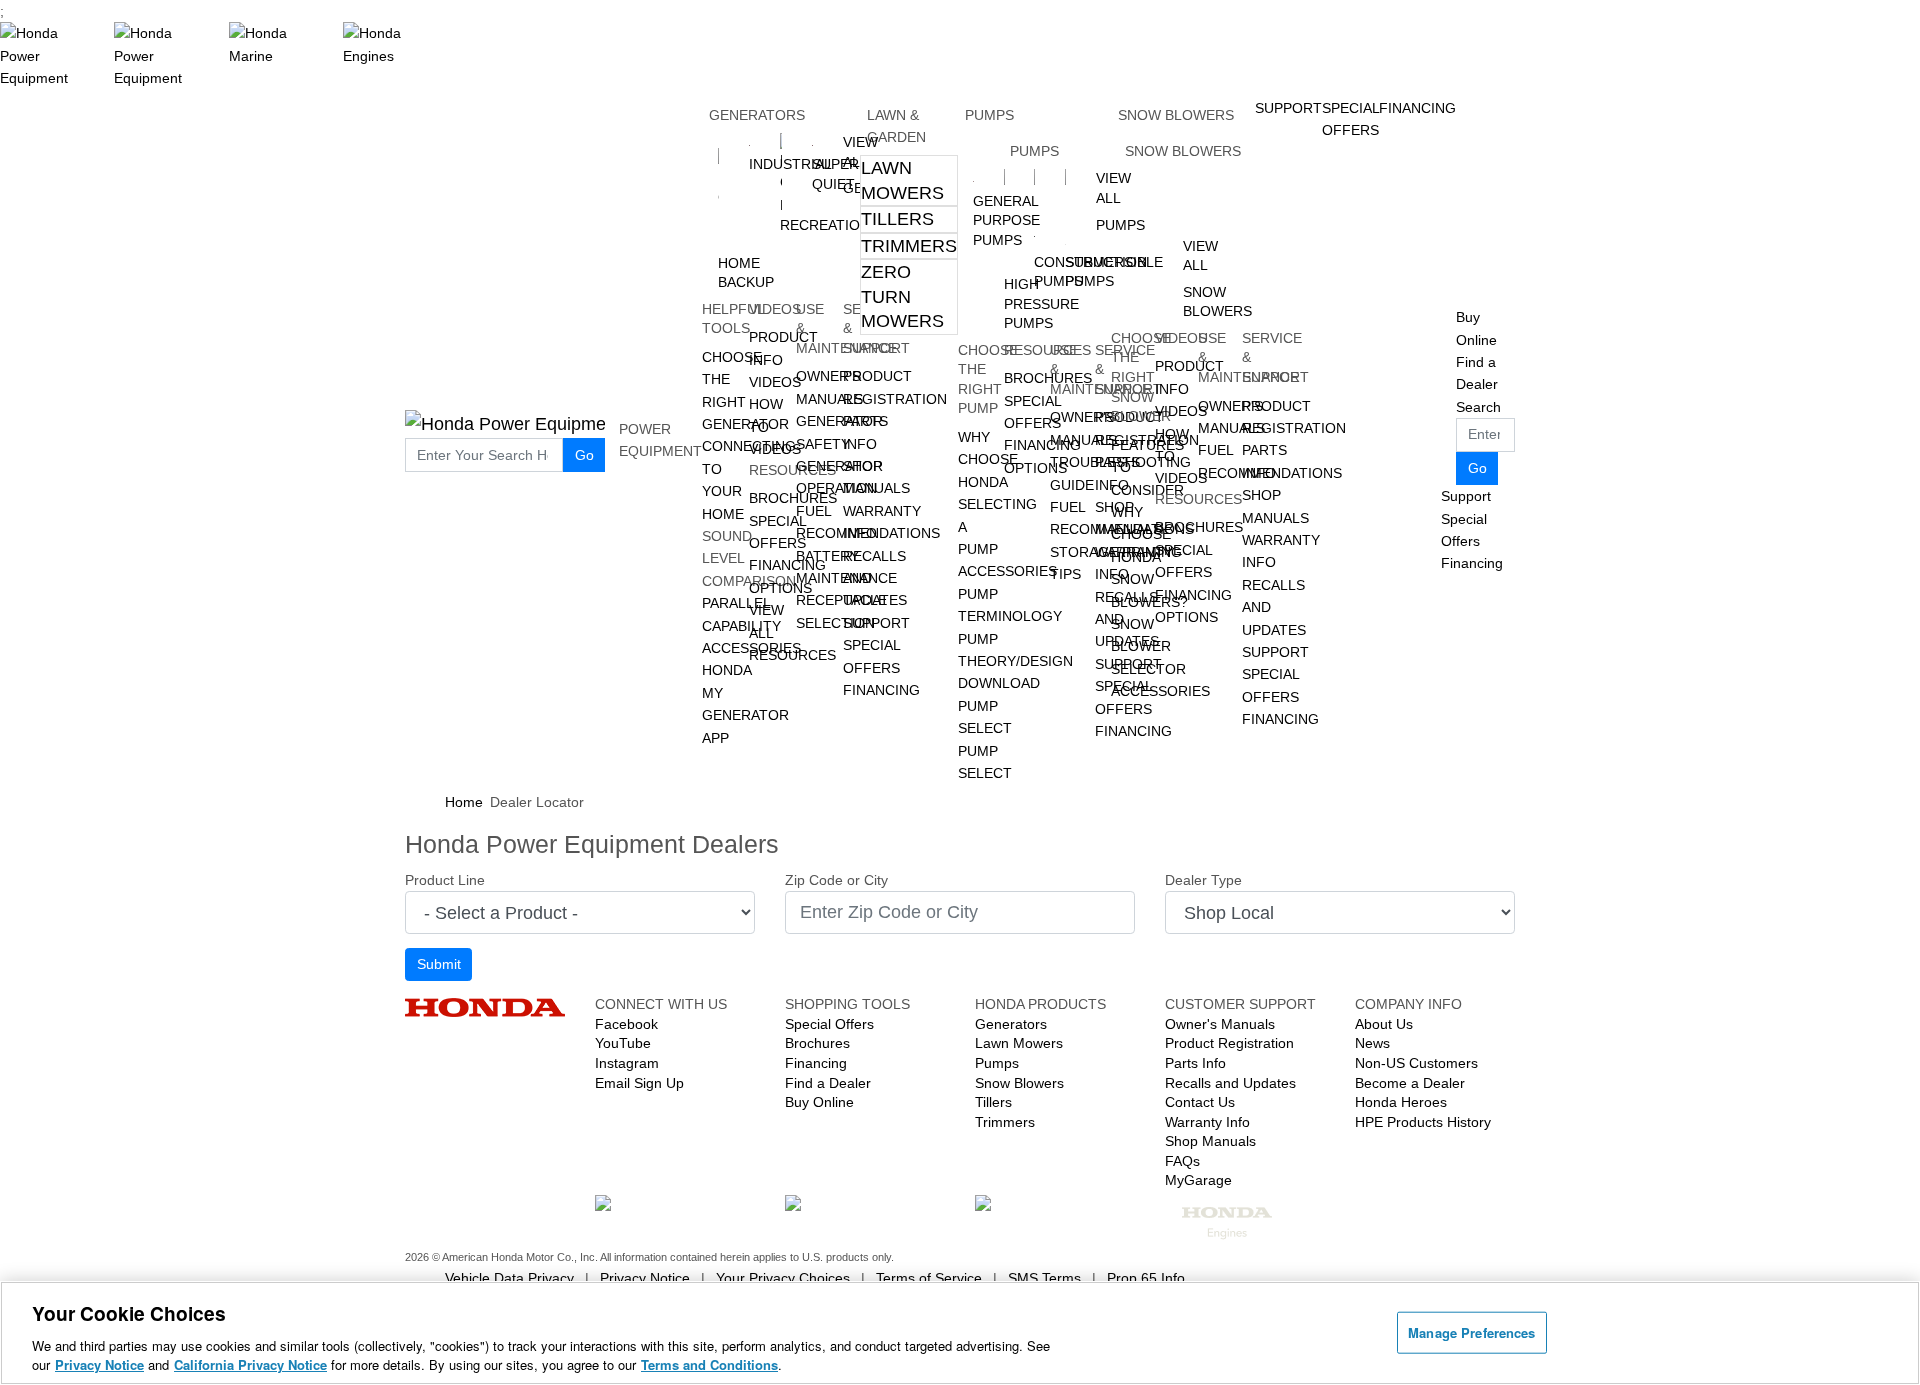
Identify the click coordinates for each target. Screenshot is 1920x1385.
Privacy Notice (645, 1278)
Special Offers (1464, 530)
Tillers (897, 219)
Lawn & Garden (896, 126)
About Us (1384, 1024)
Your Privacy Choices (783, 1278)
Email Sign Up (639, 1083)
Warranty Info (1207, 1122)
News (1372, 1043)
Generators (757, 115)
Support (876, 623)
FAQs (1182, 1161)
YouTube (623, 1043)
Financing (881, 690)
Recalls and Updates (1230, 1083)
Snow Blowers (1176, 115)
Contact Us (1200, 1102)
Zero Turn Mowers (902, 296)
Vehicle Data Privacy (509, 1278)
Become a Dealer (1410, 1083)
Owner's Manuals (1220, 1024)
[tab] (909, 180)
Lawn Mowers (902, 180)
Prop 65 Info (1146, 1278)
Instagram (627, 1063)
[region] (960, 1333)
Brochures (817, 1043)
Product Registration (1229, 1043)
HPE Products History (1423, 1122)
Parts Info (1195, 1063)
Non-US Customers (1416, 1063)
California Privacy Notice (250, 1364)
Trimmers (909, 246)
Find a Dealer (828, 1083)
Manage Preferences (1471, 1332)
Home (464, 802)
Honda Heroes (1401, 1102)
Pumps (989, 115)
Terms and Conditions (709, 1364)
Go (584, 455)
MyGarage (1198, 1180)
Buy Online (819, 1102)
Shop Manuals (1210, 1141)
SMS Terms (1044, 1278)
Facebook (626, 1024)
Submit (439, 964)
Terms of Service (929, 1278)
